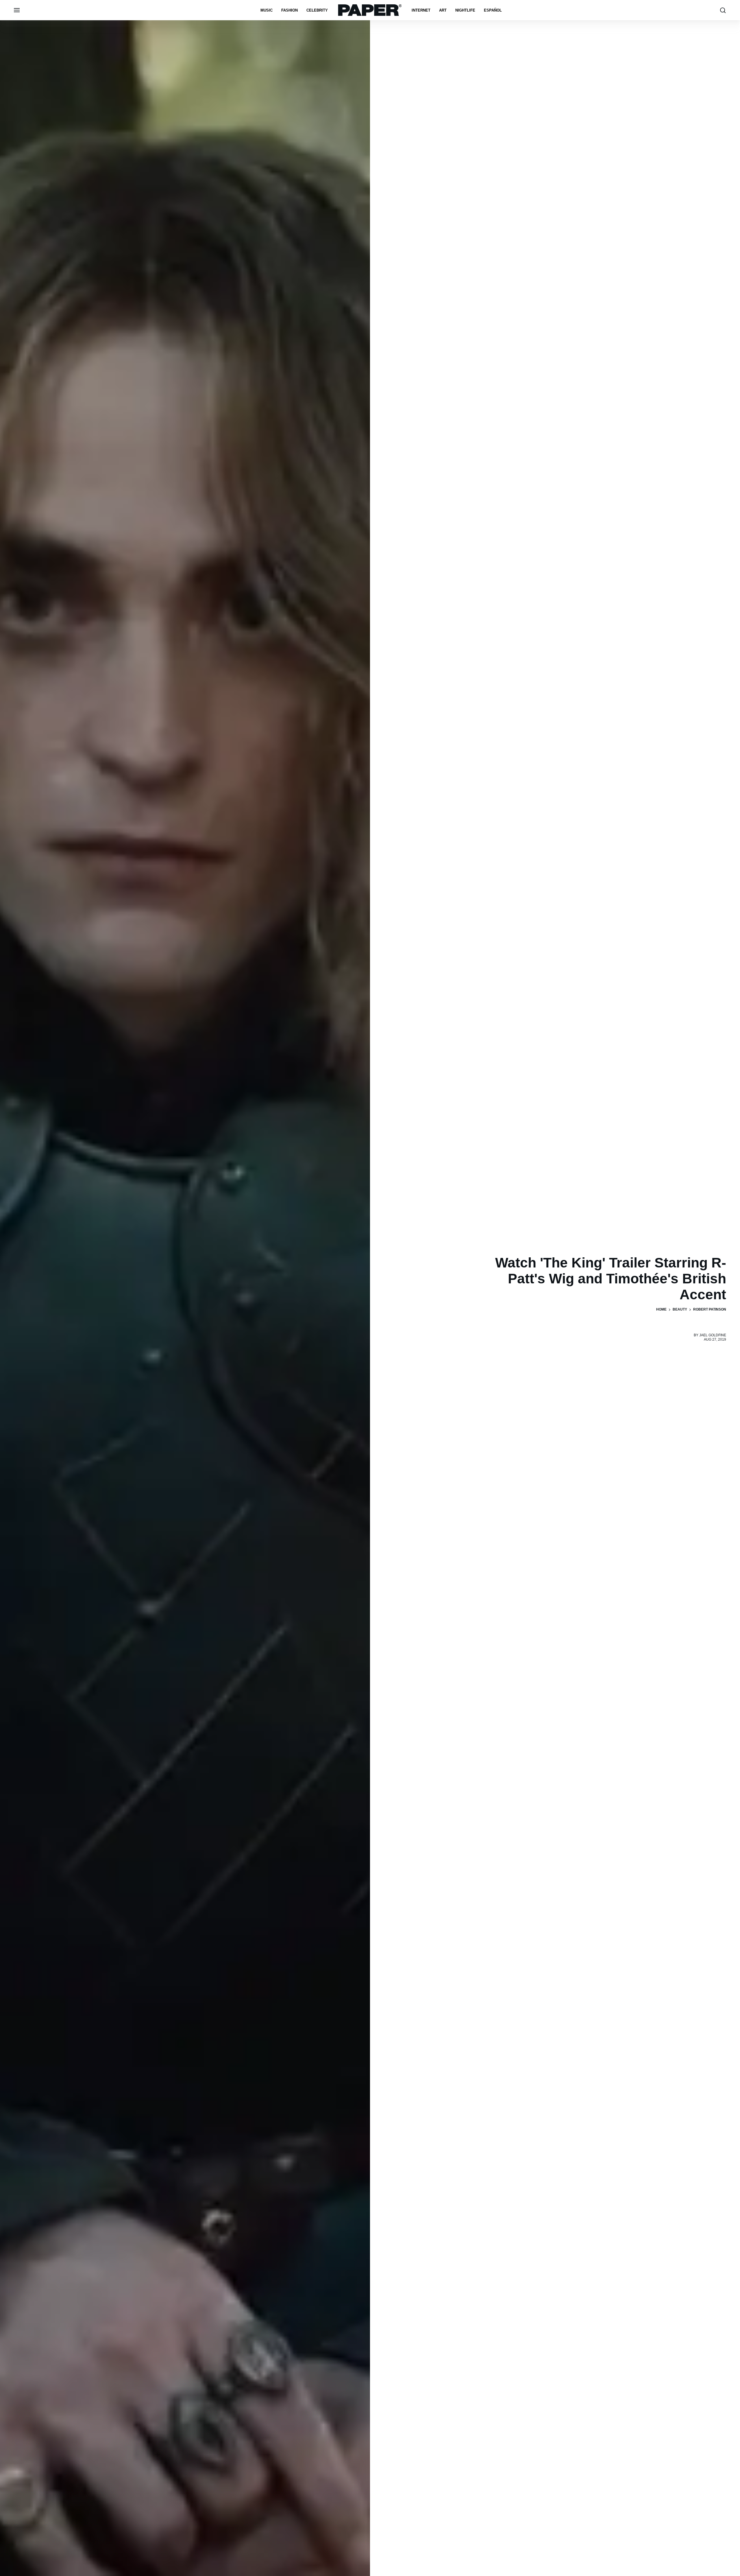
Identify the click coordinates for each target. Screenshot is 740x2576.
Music (267, 10)
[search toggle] (723, 10)
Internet (421, 10)
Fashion (289, 10)
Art (443, 10)
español (493, 10)
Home (661, 1309)
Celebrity (317, 10)
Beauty (680, 1309)
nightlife (465, 10)
